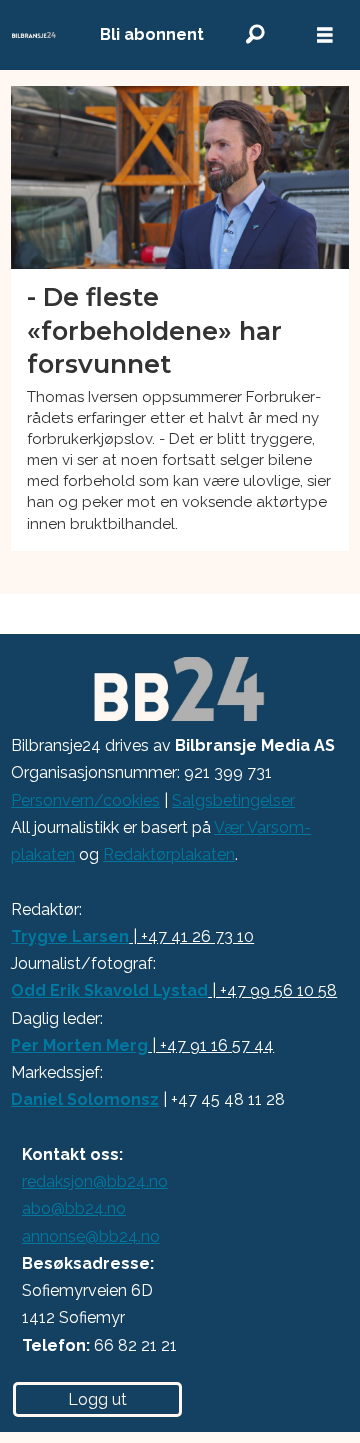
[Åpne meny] (325, 35)
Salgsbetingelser (233, 800)
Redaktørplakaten (169, 854)
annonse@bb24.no (91, 1236)
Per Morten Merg (79, 1045)
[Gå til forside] (34, 35)
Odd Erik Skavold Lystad (109, 990)
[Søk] (255, 34)
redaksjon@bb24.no (95, 1181)
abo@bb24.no (74, 1208)
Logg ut (97, 1399)
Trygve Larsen (70, 936)
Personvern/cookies (85, 800)
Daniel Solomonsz (85, 1099)
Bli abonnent (152, 34)
